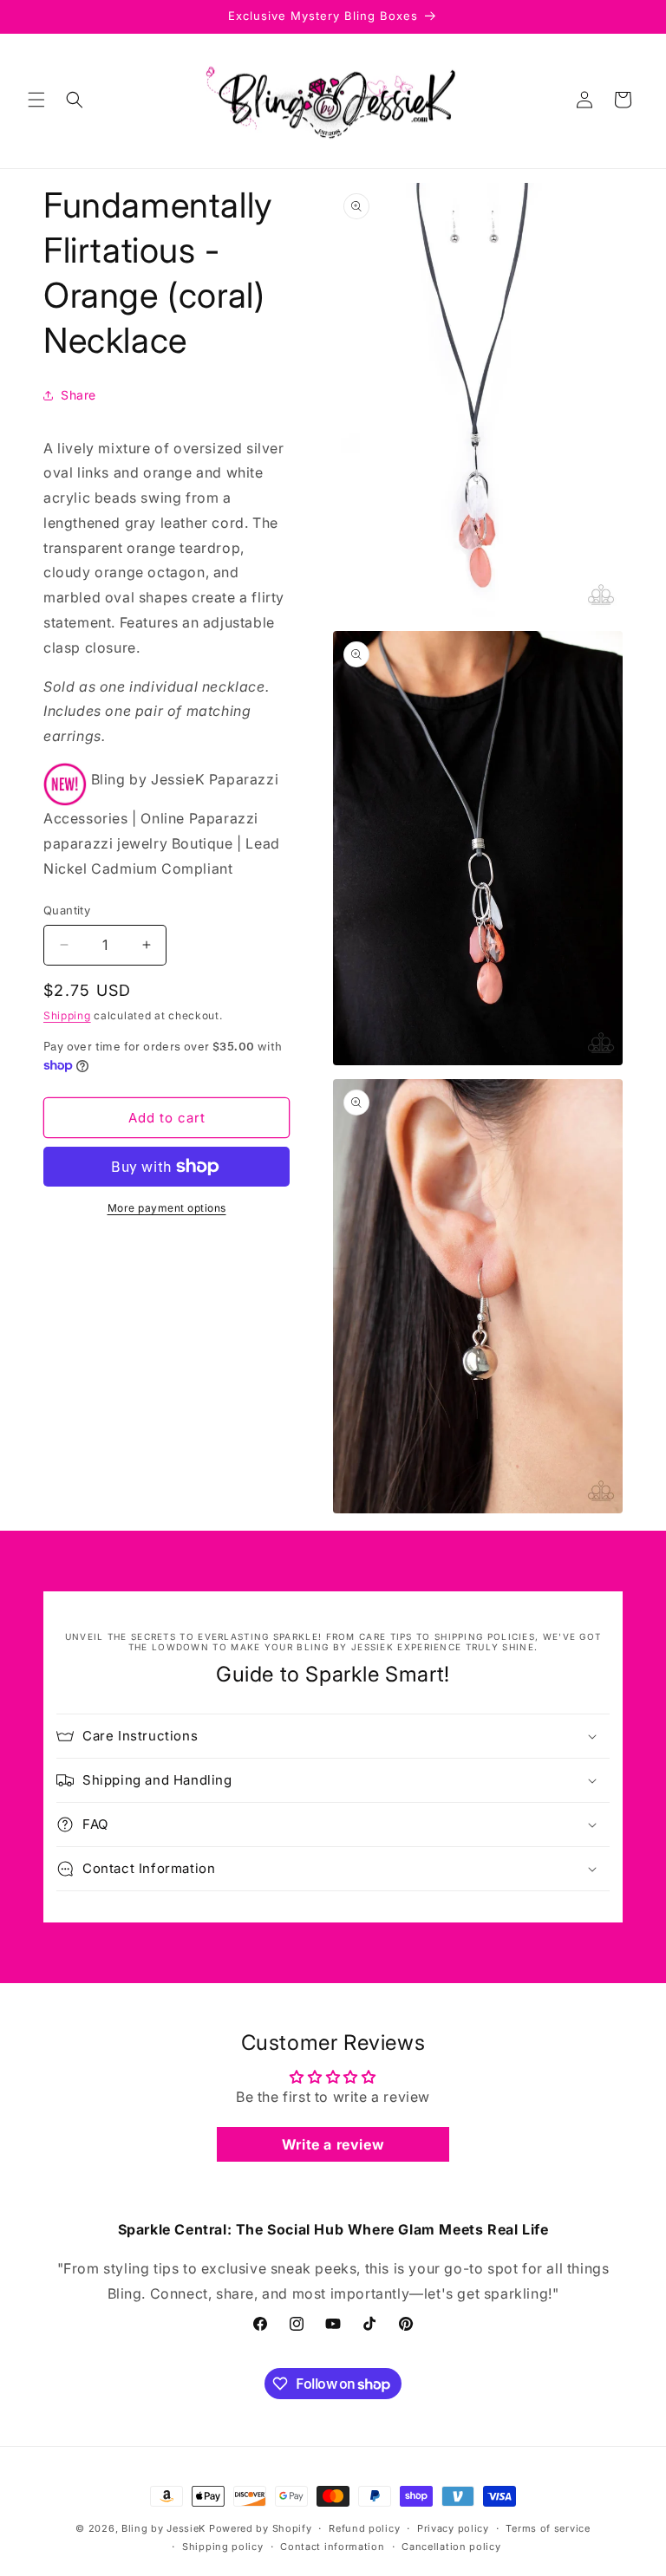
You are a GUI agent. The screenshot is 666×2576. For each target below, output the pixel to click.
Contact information (332, 2547)
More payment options (167, 1208)
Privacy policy (453, 2528)
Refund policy (364, 2528)
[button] (36, 100)
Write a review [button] (333, 2144)
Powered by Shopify (261, 2528)
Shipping (67, 1015)
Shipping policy (223, 2547)
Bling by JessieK (163, 2528)
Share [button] (78, 395)
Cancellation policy (451, 2547)
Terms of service (548, 2528)
